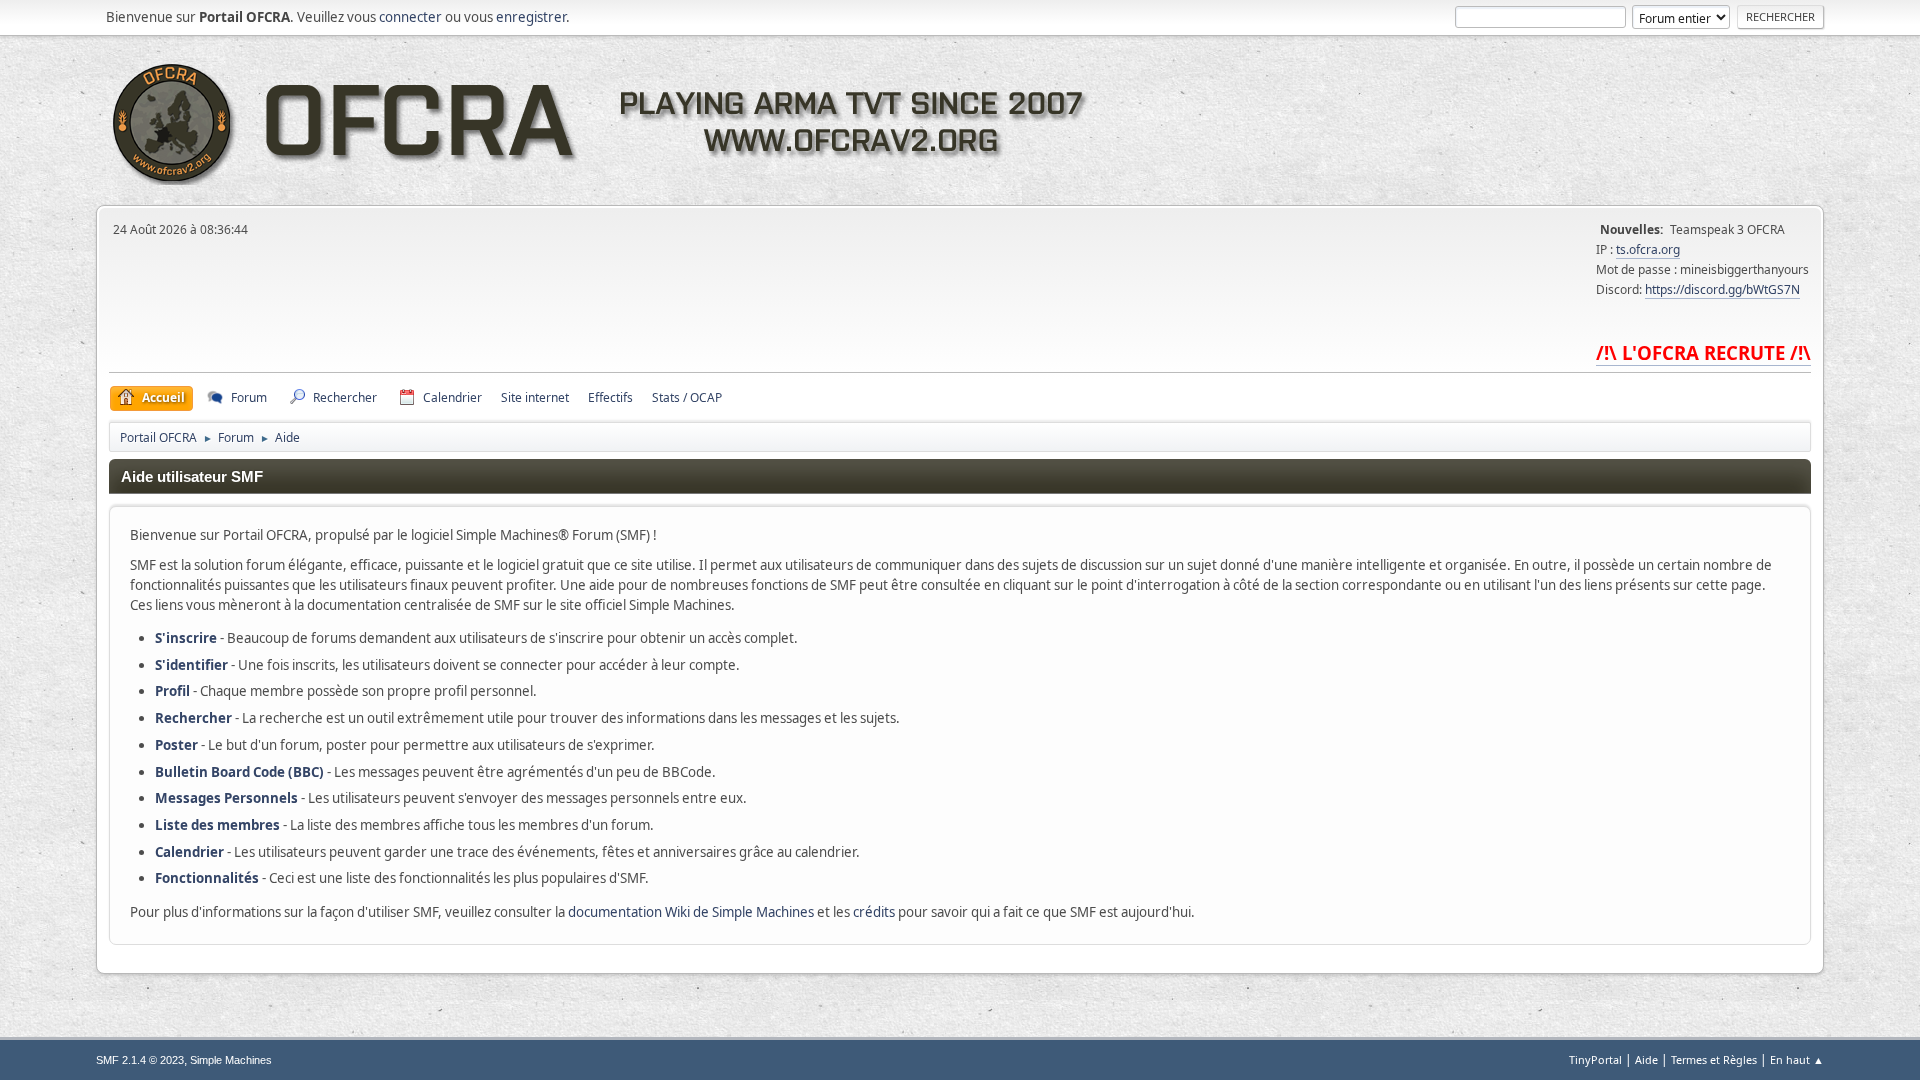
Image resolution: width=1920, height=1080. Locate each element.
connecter (410, 17)
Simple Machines (231, 1060)
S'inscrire (186, 638)
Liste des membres (217, 825)
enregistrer (531, 17)
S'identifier (191, 665)
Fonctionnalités (207, 878)
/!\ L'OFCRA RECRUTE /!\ (1703, 352)
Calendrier (189, 852)
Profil (172, 691)
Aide (1646, 1059)
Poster (176, 745)
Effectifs (610, 397)
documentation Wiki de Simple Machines (691, 912)
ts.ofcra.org (1648, 249)
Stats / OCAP (687, 397)
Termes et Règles (1714, 1059)
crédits (874, 912)
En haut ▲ (1797, 1059)
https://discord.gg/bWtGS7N (1722, 289)
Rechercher (193, 718)
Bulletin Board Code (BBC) (239, 772)
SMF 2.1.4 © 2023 (140, 1060)
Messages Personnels (226, 798)
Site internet (535, 397)
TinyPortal (1595, 1059)
